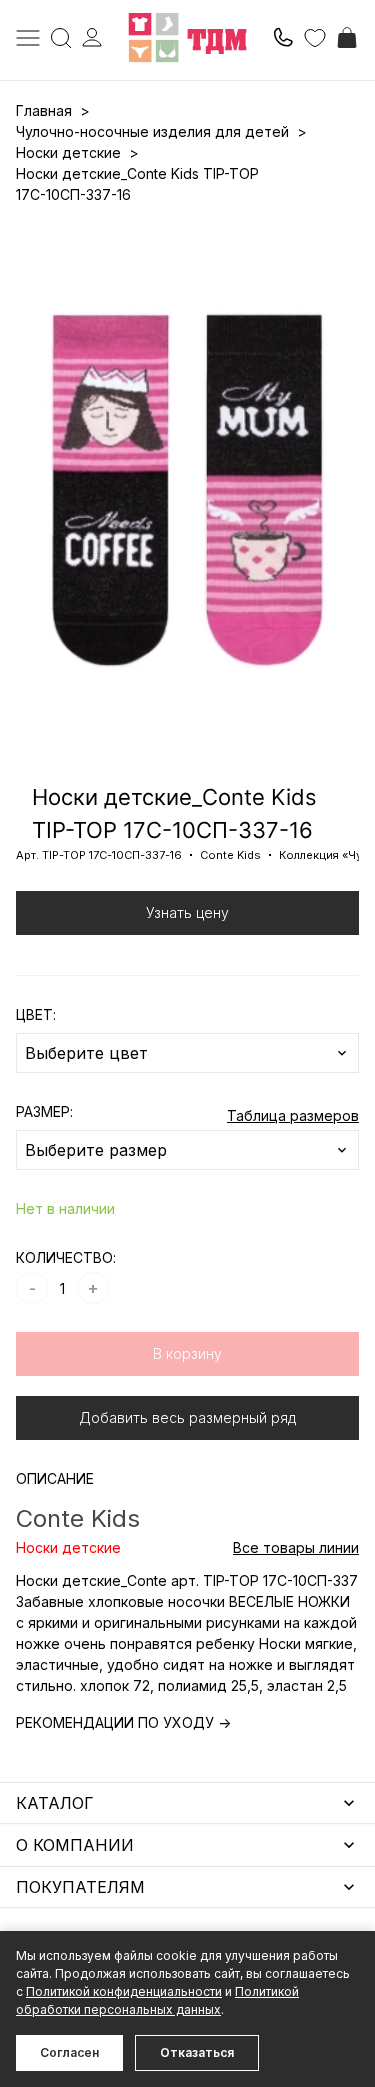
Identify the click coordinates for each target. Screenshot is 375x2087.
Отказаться (197, 2052)
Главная (44, 110)
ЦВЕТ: (36, 1014)
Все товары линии (296, 1547)
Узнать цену (187, 912)
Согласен (69, 2052)
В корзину (187, 1353)
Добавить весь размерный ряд (187, 1417)
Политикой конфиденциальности (124, 1991)
